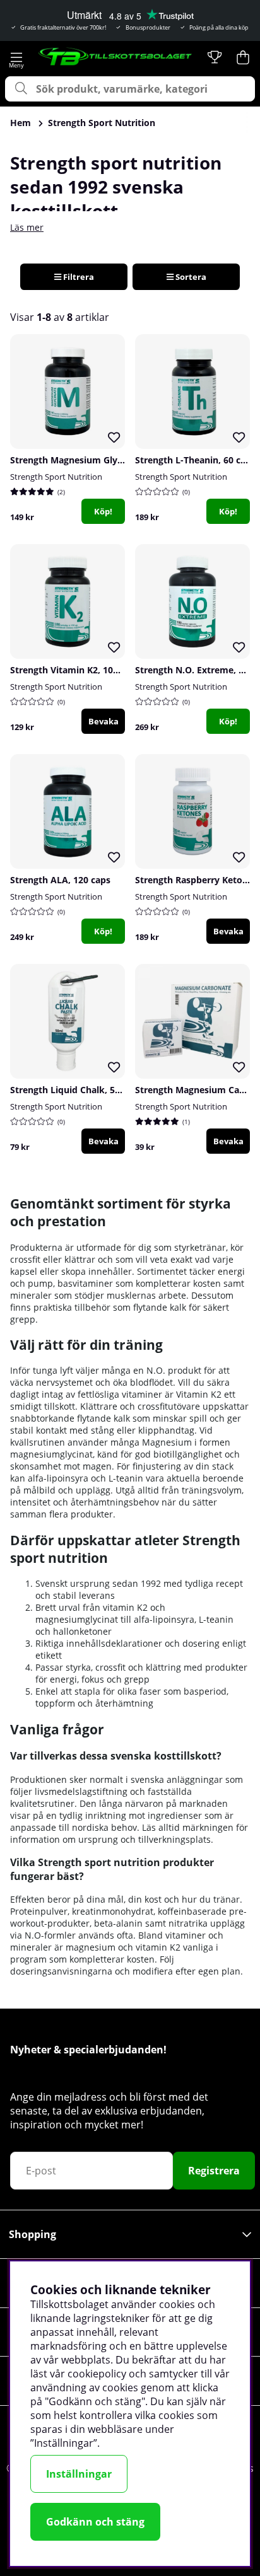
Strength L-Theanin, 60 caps (195, 460)
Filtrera (78, 277)
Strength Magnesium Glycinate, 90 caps (96, 460)
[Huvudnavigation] (17, 57)
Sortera (190, 277)
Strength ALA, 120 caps (60, 880)
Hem (21, 123)
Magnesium (167, 1442)
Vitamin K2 (199, 1394)
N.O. (156, 1370)
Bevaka (103, 721)
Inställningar (79, 2474)
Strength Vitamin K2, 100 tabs (75, 670)
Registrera (214, 2171)
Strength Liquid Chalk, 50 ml (72, 1090)
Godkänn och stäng (95, 2522)
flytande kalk (103, 1418)
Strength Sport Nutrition (102, 123)
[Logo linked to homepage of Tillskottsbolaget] (115, 57)
